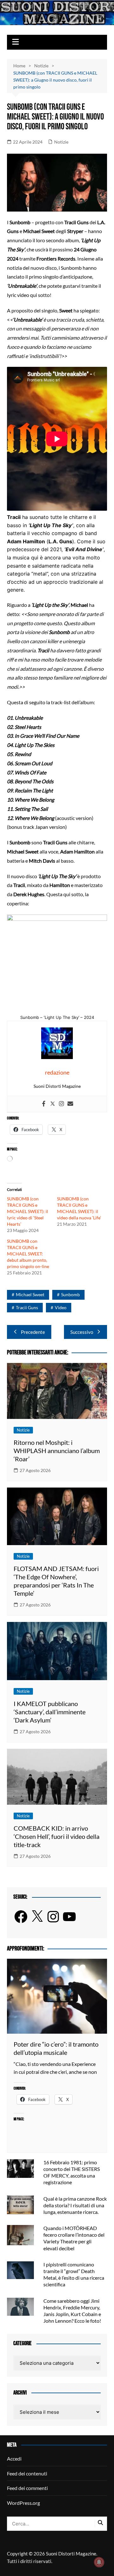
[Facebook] (44, 1104)
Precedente (33, 1332)
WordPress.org (23, 2503)
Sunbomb (70, 1294)
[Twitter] (53, 1104)
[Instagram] (61, 1104)
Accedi (14, 2459)
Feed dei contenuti (27, 2473)
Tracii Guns (27, 1307)
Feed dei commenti (27, 2488)
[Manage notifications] (99, 2562)
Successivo (82, 1332)
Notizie (61, 142)
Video (61, 1307)
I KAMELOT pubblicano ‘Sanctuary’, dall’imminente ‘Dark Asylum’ (50, 1712)
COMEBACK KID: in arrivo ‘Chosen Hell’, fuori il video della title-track (57, 1836)
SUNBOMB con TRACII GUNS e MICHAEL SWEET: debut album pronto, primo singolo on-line (28, 1254)
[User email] (70, 1104)
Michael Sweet (30, 1294)
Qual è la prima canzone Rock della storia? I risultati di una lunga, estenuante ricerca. (75, 2205)
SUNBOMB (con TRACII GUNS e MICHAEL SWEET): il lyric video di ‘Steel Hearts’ (28, 1211)
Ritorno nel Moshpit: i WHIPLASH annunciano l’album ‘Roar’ (57, 1451)
